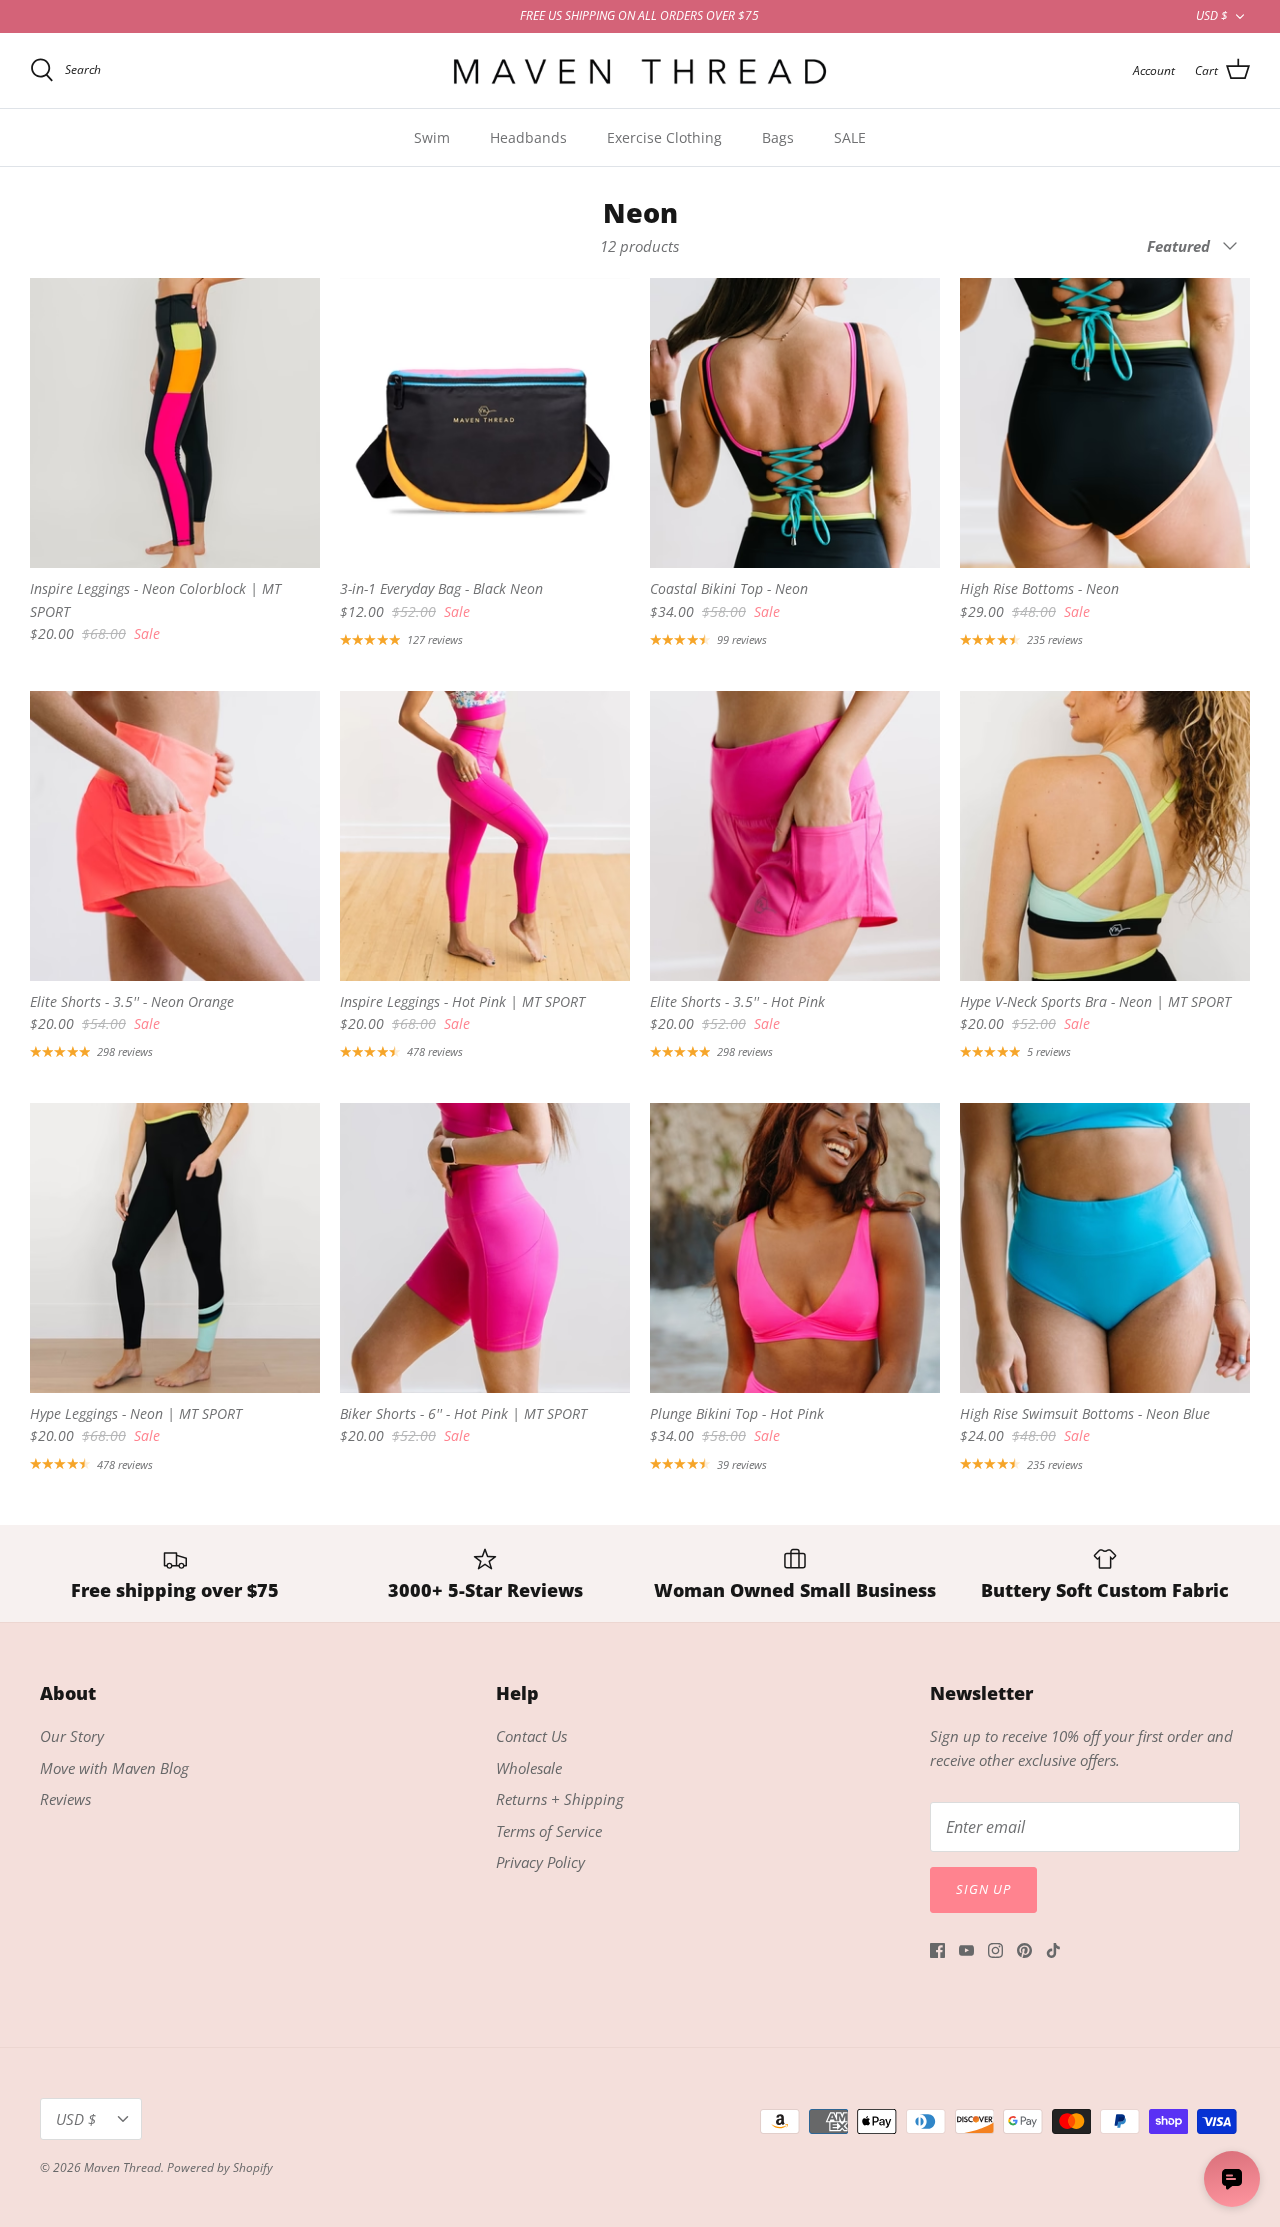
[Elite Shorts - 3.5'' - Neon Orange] (175, 836)
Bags (778, 137)
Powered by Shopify (220, 2167)
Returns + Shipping (560, 1799)
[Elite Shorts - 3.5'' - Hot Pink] (795, 836)
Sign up (983, 1889)
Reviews (65, 1799)
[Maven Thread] (640, 70)
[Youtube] (966, 1950)
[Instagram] (995, 1950)
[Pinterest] (1024, 1950)
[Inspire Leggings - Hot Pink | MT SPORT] (485, 836)
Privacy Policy (540, 1862)
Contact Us (531, 1736)
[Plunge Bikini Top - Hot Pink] (795, 1248)
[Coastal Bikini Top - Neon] (795, 423)
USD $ (1212, 15)
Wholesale (529, 1768)
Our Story (72, 1736)
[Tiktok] (1053, 1950)
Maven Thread (122, 2167)
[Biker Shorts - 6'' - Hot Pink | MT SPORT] (485, 1248)
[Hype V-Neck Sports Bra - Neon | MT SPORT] (1105, 836)
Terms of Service (549, 1831)
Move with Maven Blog (114, 1768)
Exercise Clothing (664, 137)
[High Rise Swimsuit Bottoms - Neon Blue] (1105, 1248)
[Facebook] (937, 1950)
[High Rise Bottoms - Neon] (1105, 423)
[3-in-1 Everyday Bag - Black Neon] (485, 423)
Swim (432, 137)
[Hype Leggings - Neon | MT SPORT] (175, 1248)
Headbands (528, 137)
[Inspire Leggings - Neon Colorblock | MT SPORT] (175, 423)
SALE (850, 137)
